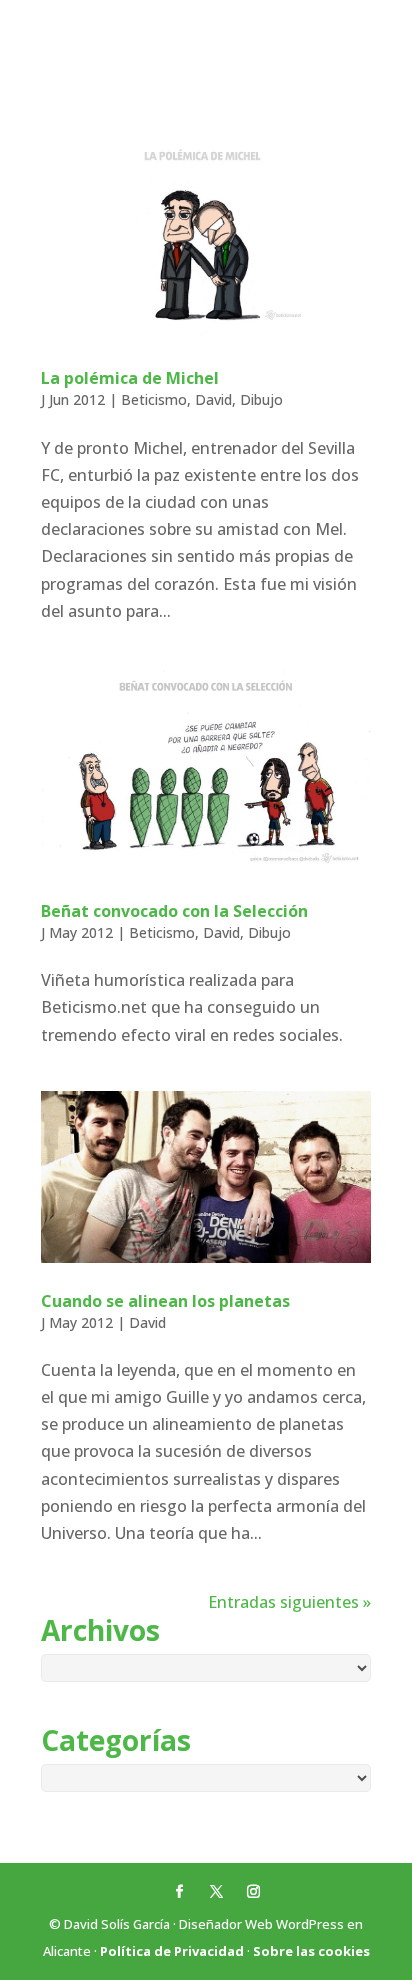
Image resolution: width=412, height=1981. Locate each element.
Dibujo (261, 399)
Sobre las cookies (311, 1951)
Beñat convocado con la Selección (174, 911)
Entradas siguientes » (289, 1602)
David (213, 399)
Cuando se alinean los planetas (165, 1301)
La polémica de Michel (130, 378)
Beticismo (154, 399)
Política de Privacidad (172, 1951)
